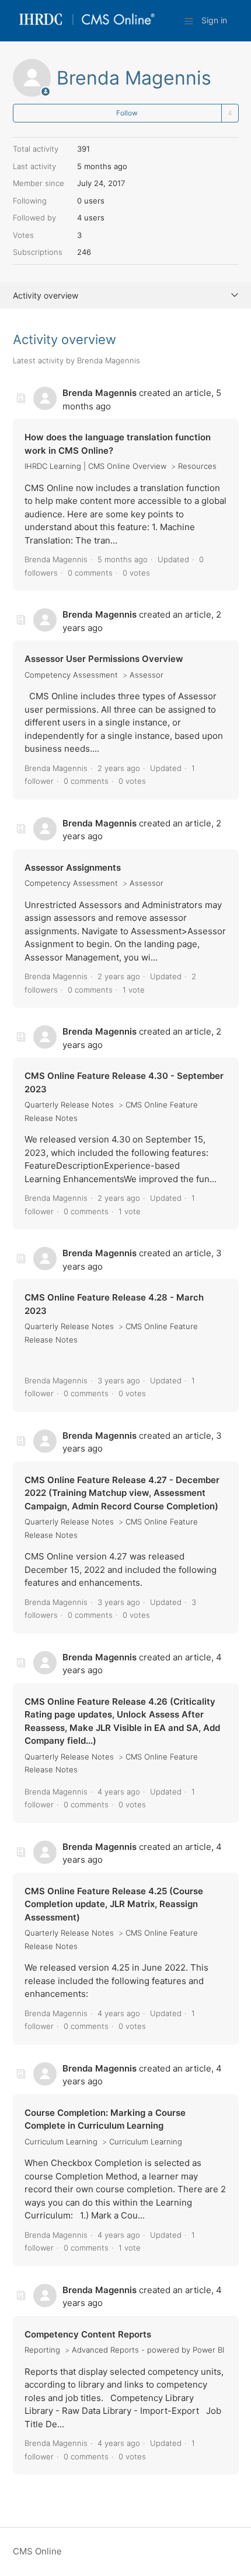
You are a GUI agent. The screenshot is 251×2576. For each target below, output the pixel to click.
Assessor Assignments (73, 868)
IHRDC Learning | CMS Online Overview (95, 466)
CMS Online (37, 2551)
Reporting (42, 2350)
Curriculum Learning (61, 2142)
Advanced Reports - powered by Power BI (148, 2350)
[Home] (87, 27)
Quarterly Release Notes (69, 1105)
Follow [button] (127, 113)
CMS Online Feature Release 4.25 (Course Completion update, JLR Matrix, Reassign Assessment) (114, 1904)
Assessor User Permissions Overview (104, 659)
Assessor (147, 675)
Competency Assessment (71, 675)
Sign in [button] (214, 20)
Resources (197, 466)
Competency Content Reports (88, 2334)
